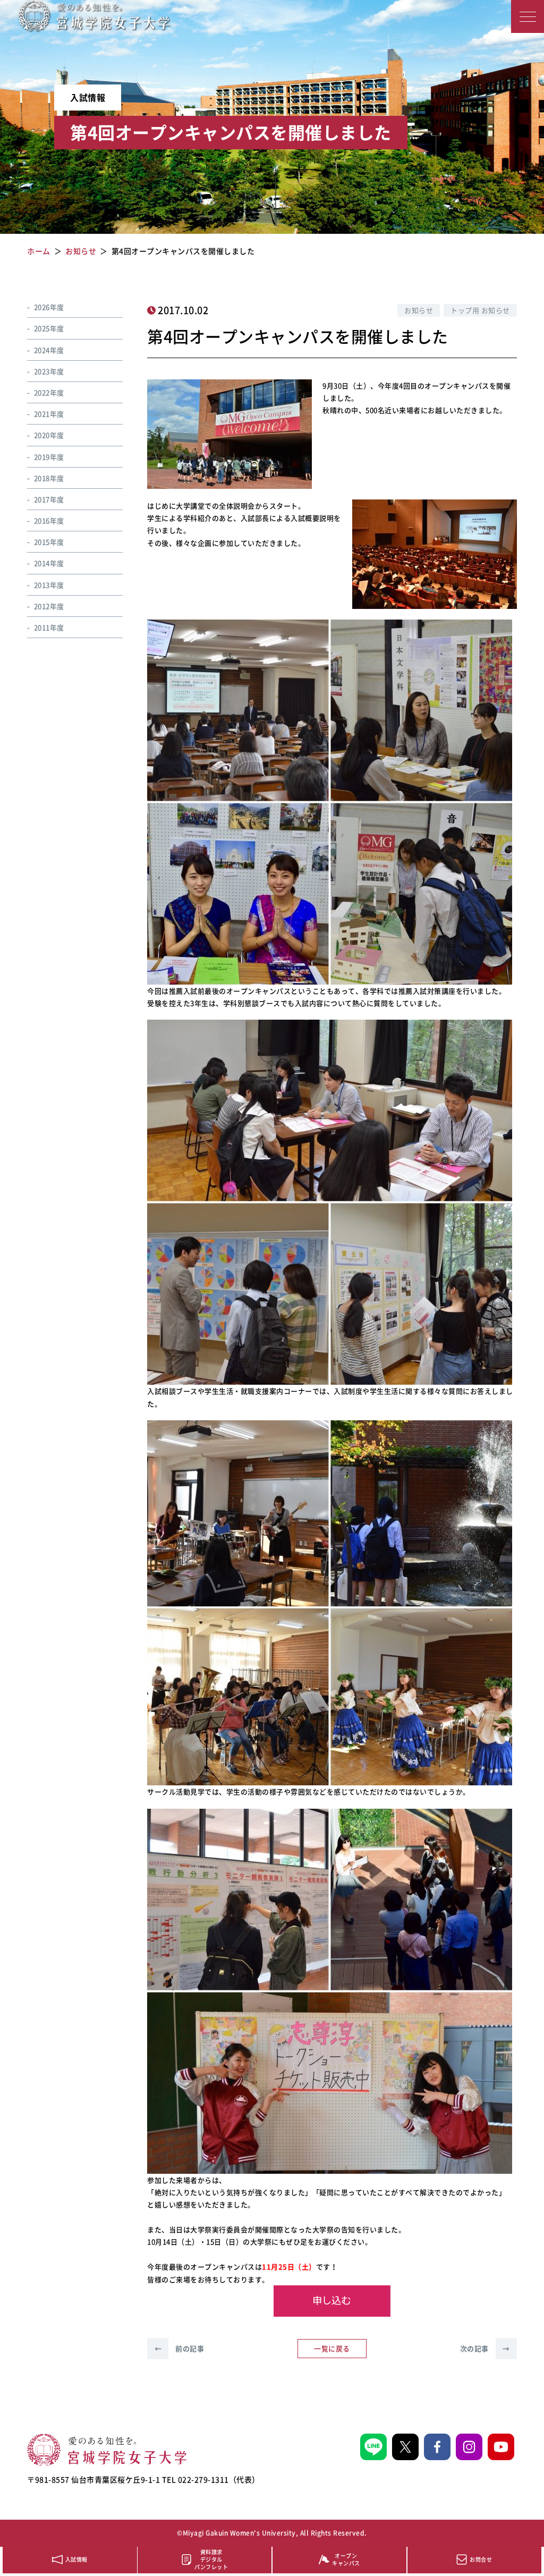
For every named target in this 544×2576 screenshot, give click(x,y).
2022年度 (49, 392)
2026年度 (49, 307)
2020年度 (49, 435)
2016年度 (49, 520)
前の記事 (179, 2348)
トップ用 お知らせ (480, 310)
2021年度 (49, 414)
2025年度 (49, 328)
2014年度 (49, 563)
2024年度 (49, 350)
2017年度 (49, 499)
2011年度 (49, 627)
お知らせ (419, 310)
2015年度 (49, 542)
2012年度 (49, 606)
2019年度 (49, 457)
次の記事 (485, 2348)
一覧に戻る (332, 2348)
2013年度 (49, 585)
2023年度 (49, 371)
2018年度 (49, 478)
